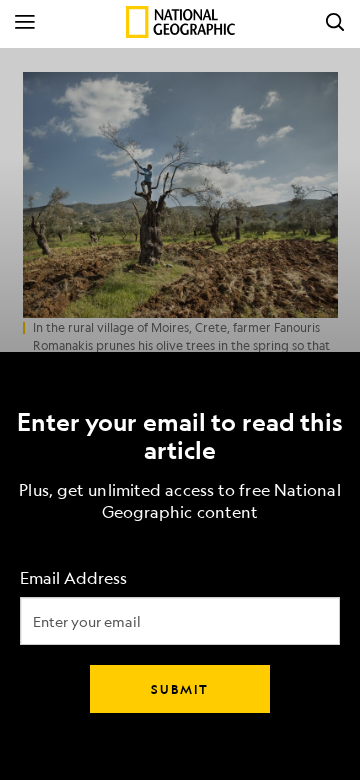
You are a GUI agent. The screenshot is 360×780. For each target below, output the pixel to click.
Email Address (73, 578)
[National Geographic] (180, 22)
